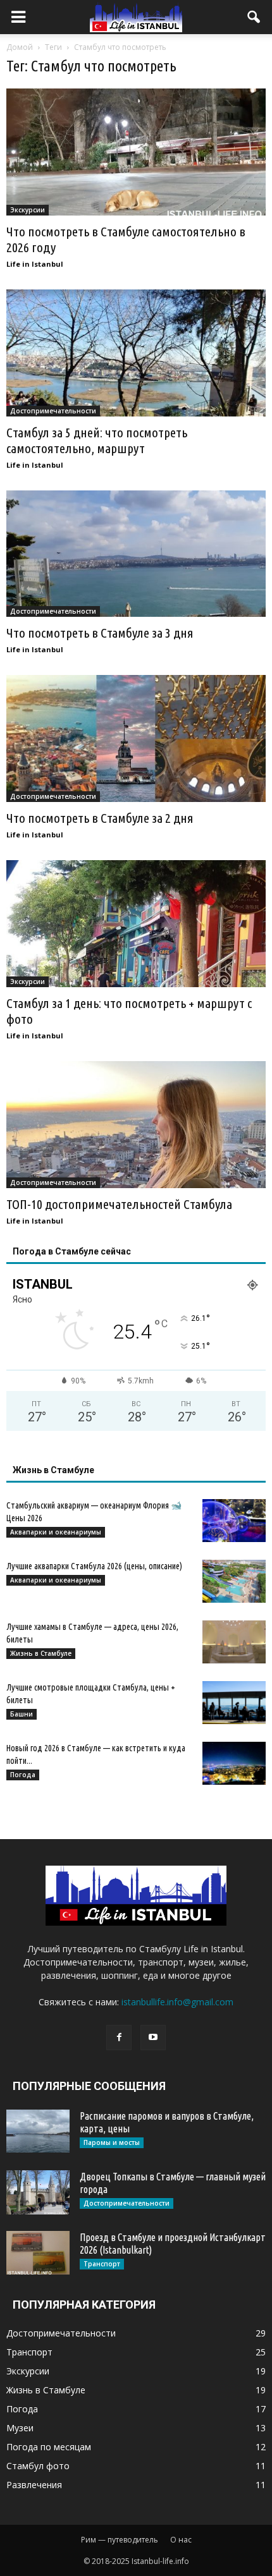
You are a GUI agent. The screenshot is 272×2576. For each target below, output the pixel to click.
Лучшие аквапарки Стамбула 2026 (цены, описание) (94, 1566)
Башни (22, 1714)
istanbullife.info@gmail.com (177, 2002)
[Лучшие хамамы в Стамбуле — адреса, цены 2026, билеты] (234, 1642)
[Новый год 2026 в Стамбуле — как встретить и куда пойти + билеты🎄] (234, 1764)
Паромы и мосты (112, 2142)
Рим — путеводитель (120, 2540)
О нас (181, 2540)
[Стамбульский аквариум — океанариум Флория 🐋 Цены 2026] (234, 1521)
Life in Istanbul (35, 264)
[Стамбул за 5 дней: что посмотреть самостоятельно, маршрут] (136, 353)
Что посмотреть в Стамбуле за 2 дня (100, 818)
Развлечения (34, 2485)
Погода (23, 1775)
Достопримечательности (53, 411)
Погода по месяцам (49, 2447)
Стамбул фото (38, 2466)
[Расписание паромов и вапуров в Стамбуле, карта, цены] (38, 2131)
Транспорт (102, 2264)
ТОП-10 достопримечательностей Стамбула (119, 1204)
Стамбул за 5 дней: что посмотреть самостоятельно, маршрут (97, 440)
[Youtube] (153, 2038)
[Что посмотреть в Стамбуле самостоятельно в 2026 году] (136, 152)
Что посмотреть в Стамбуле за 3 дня (100, 633)
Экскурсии (28, 210)
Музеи (20, 2428)
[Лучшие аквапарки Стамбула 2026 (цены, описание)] (234, 1582)
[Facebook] (119, 2038)
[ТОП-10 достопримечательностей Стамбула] (136, 1125)
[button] (254, 17)
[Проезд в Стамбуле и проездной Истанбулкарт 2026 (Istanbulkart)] (38, 2253)
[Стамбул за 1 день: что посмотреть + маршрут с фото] (136, 924)
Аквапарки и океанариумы (56, 1532)
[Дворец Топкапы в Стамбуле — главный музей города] (38, 2192)
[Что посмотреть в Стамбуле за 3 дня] (136, 554)
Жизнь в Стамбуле (41, 1653)
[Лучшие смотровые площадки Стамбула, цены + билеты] (234, 1703)
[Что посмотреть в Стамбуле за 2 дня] (136, 738)
